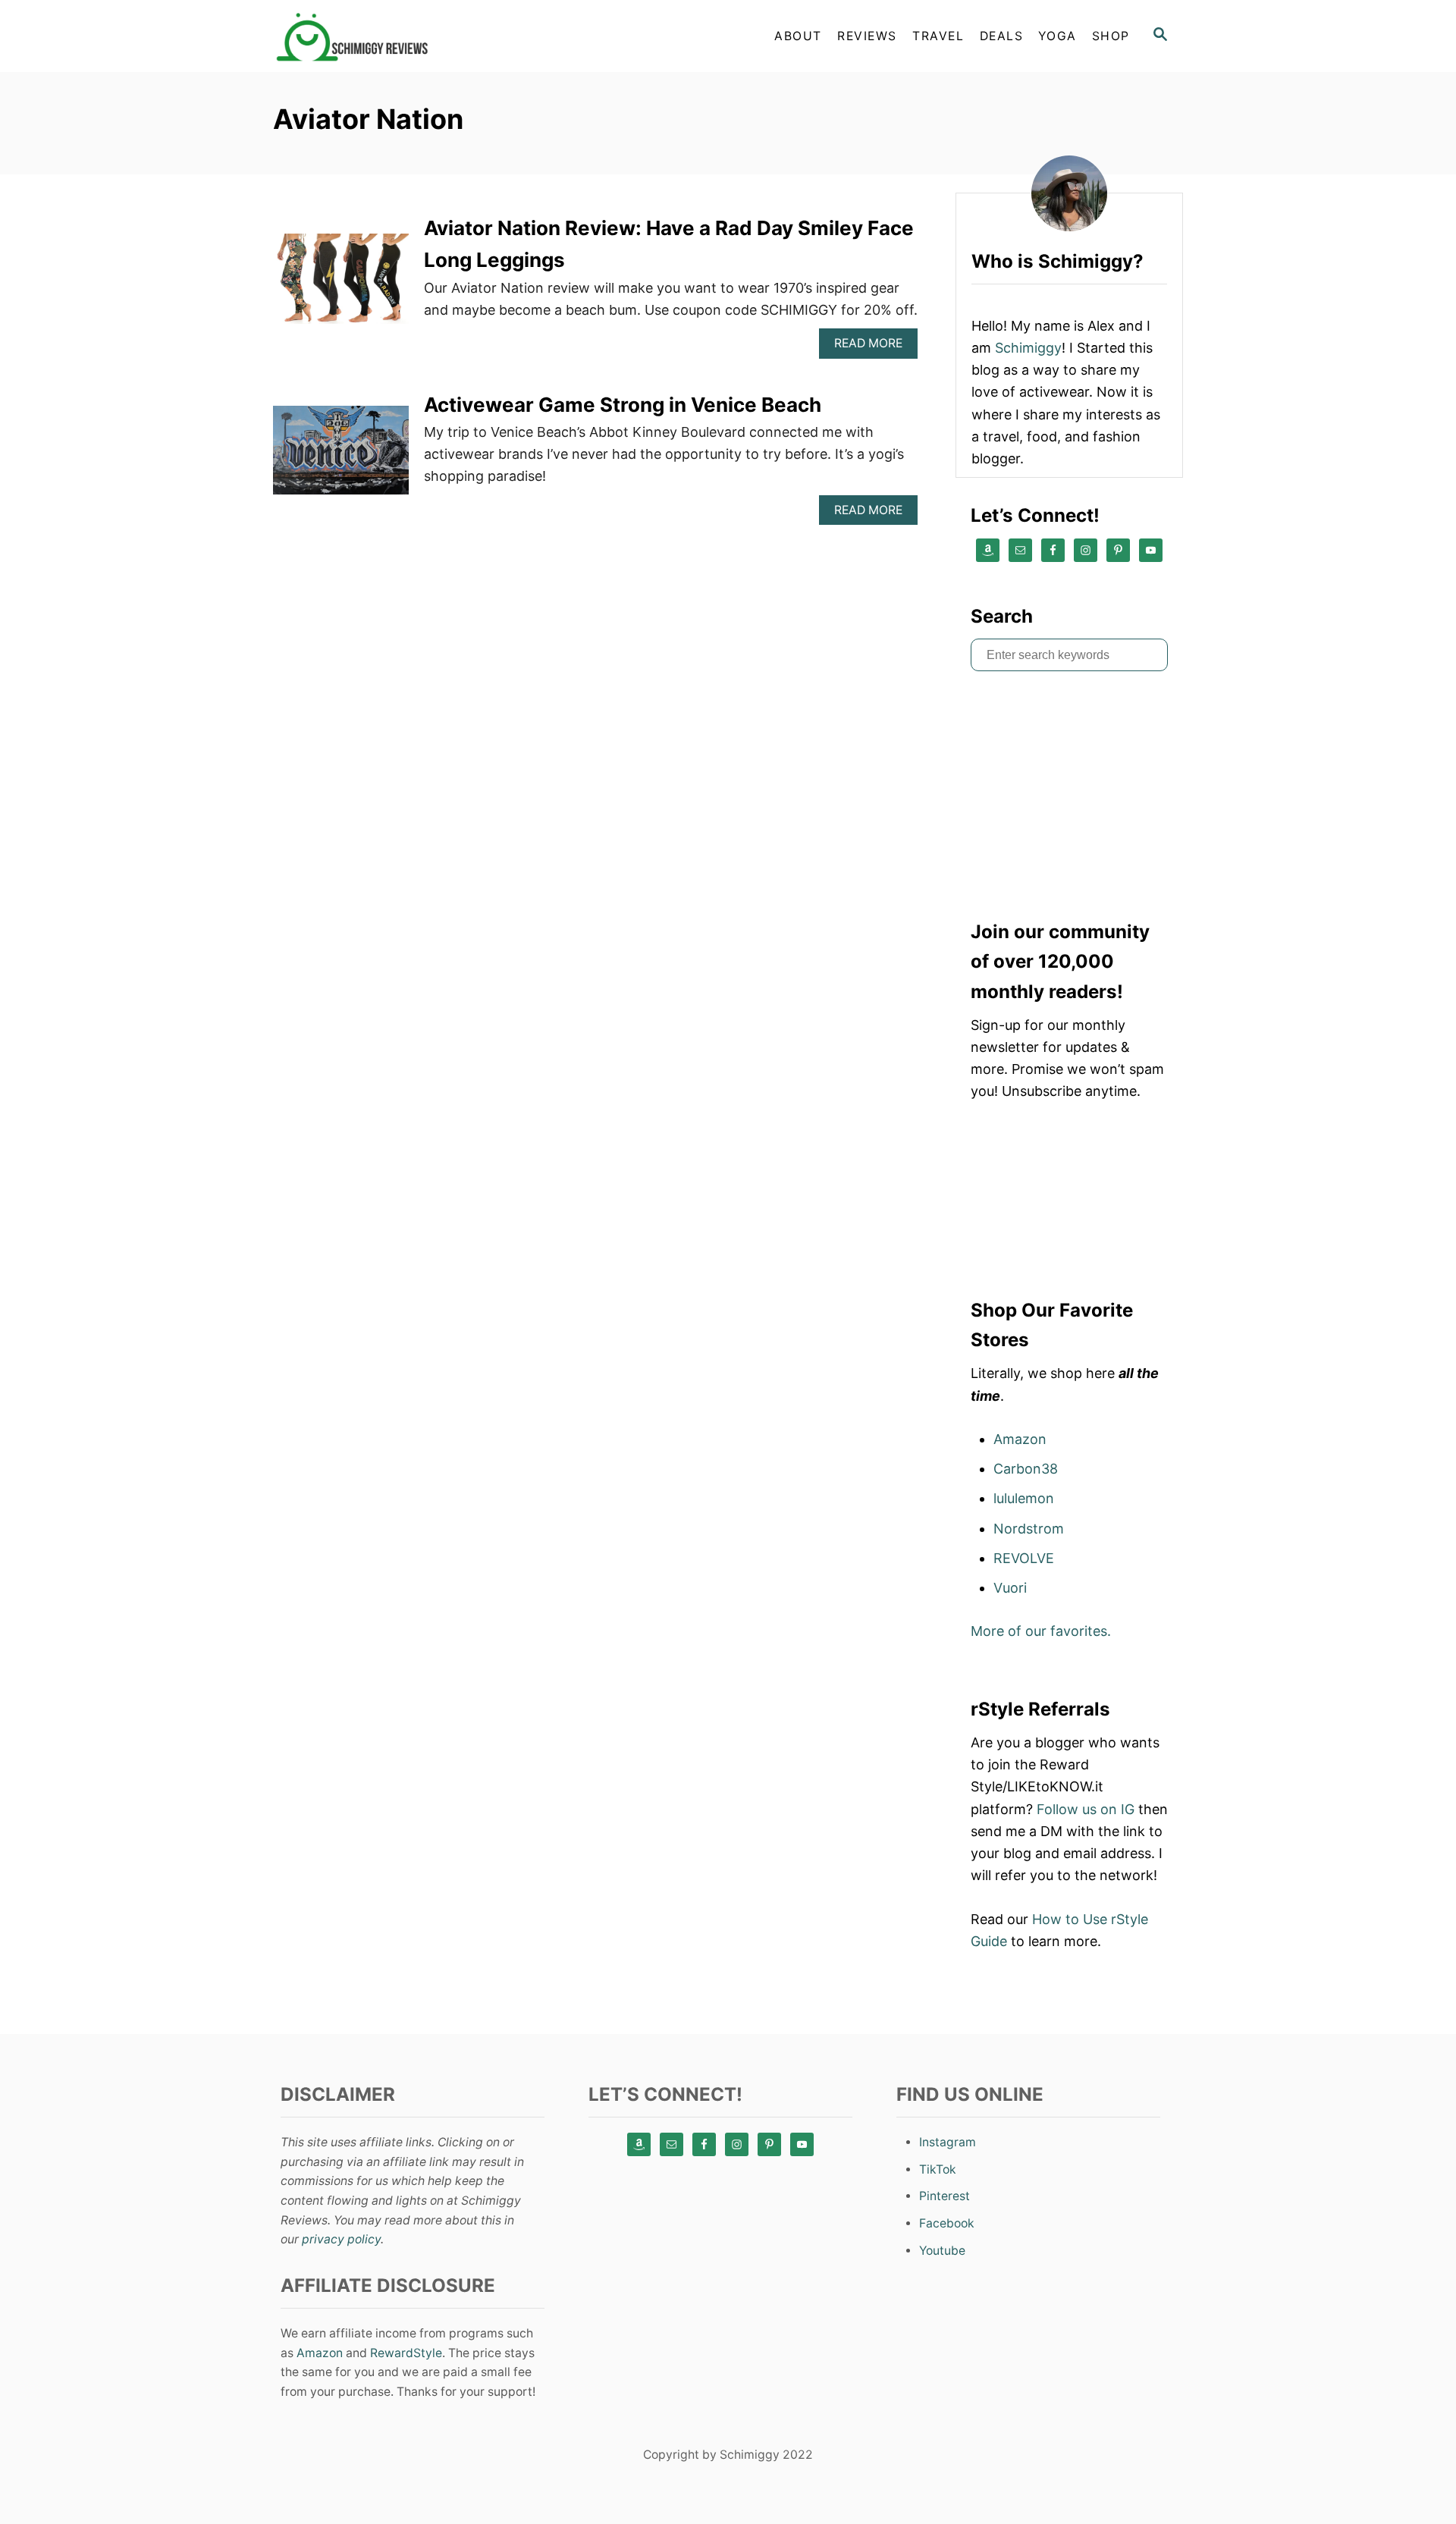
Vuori (1010, 1588)
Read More (874, 347)
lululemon (1024, 1498)
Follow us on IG (1086, 1809)
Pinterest (945, 2196)
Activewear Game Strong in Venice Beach (623, 405)
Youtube (942, 2251)
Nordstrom (1029, 1529)
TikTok (938, 2169)
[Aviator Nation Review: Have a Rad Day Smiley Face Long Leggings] (341, 286)
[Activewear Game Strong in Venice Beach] (341, 457)
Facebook (947, 2223)
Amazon (1020, 1439)
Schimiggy (1028, 348)
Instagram (948, 2142)
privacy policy (341, 2239)
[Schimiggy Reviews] (409, 36)
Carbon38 (1026, 1469)
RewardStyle (406, 2353)
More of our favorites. (1041, 1631)
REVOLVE (1024, 1558)
